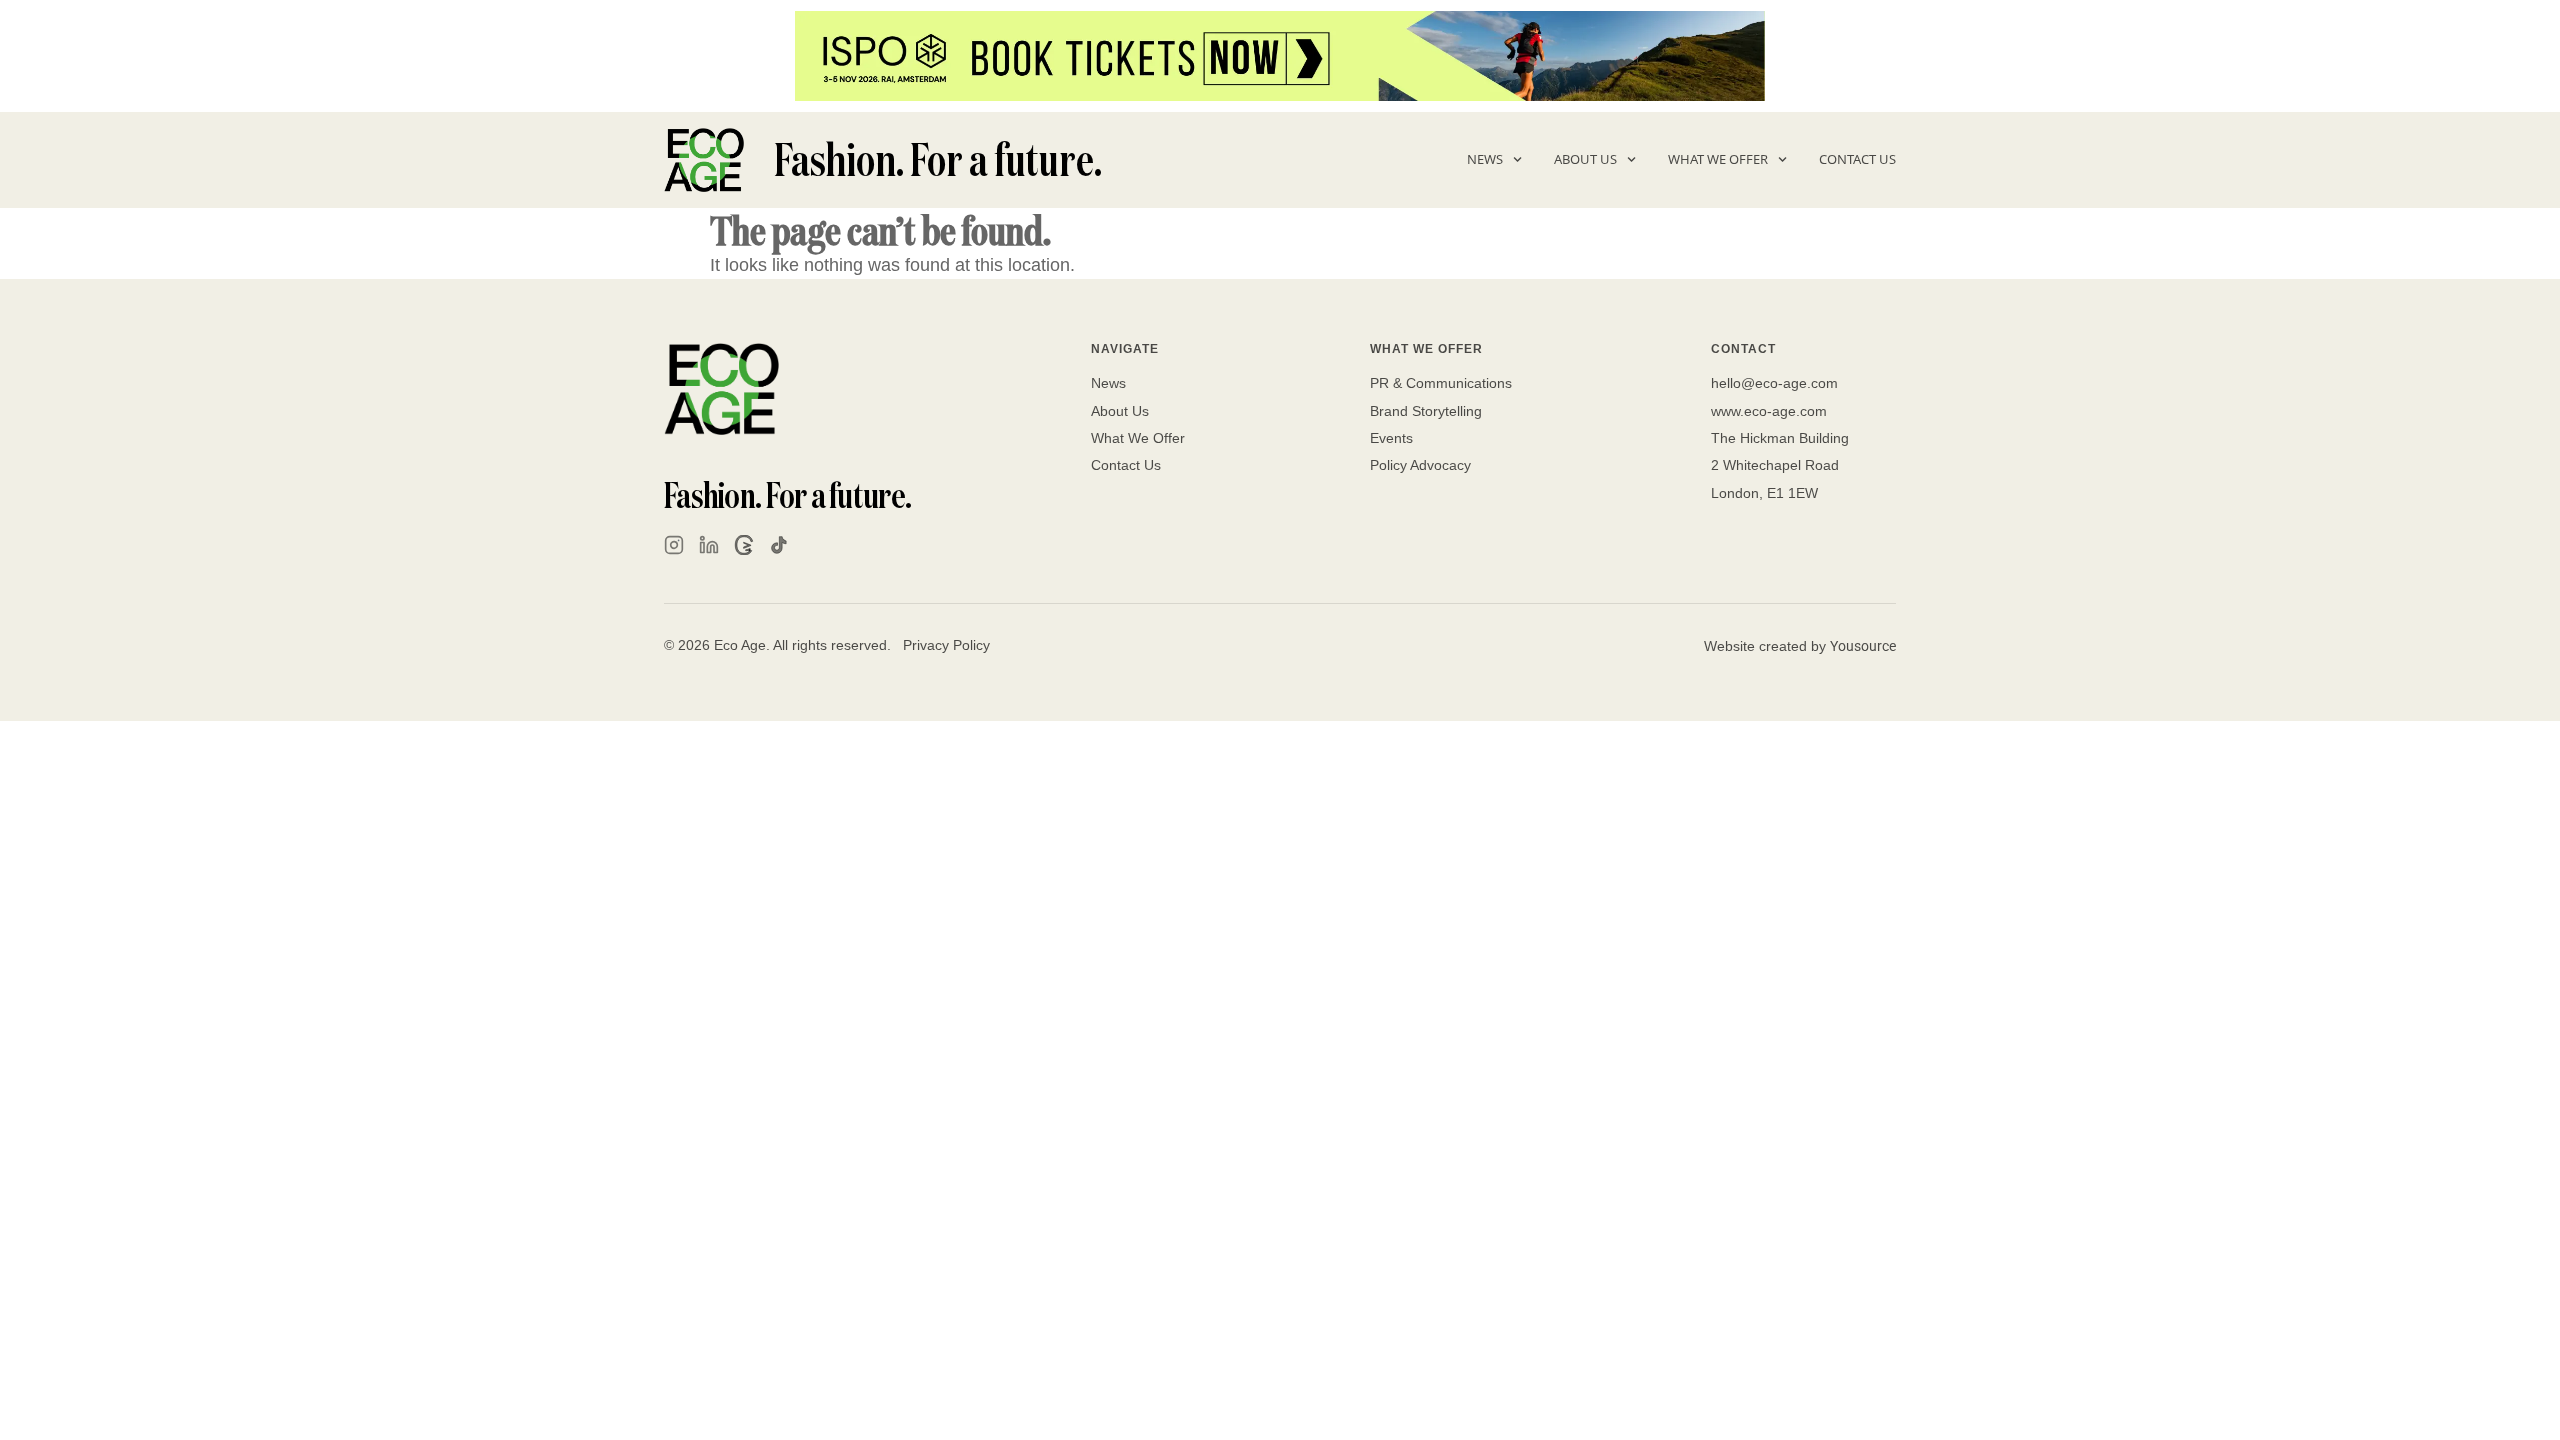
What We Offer (1718, 159)
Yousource (1863, 646)
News (1485, 159)
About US (1585, 159)
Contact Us (1857, 159)
